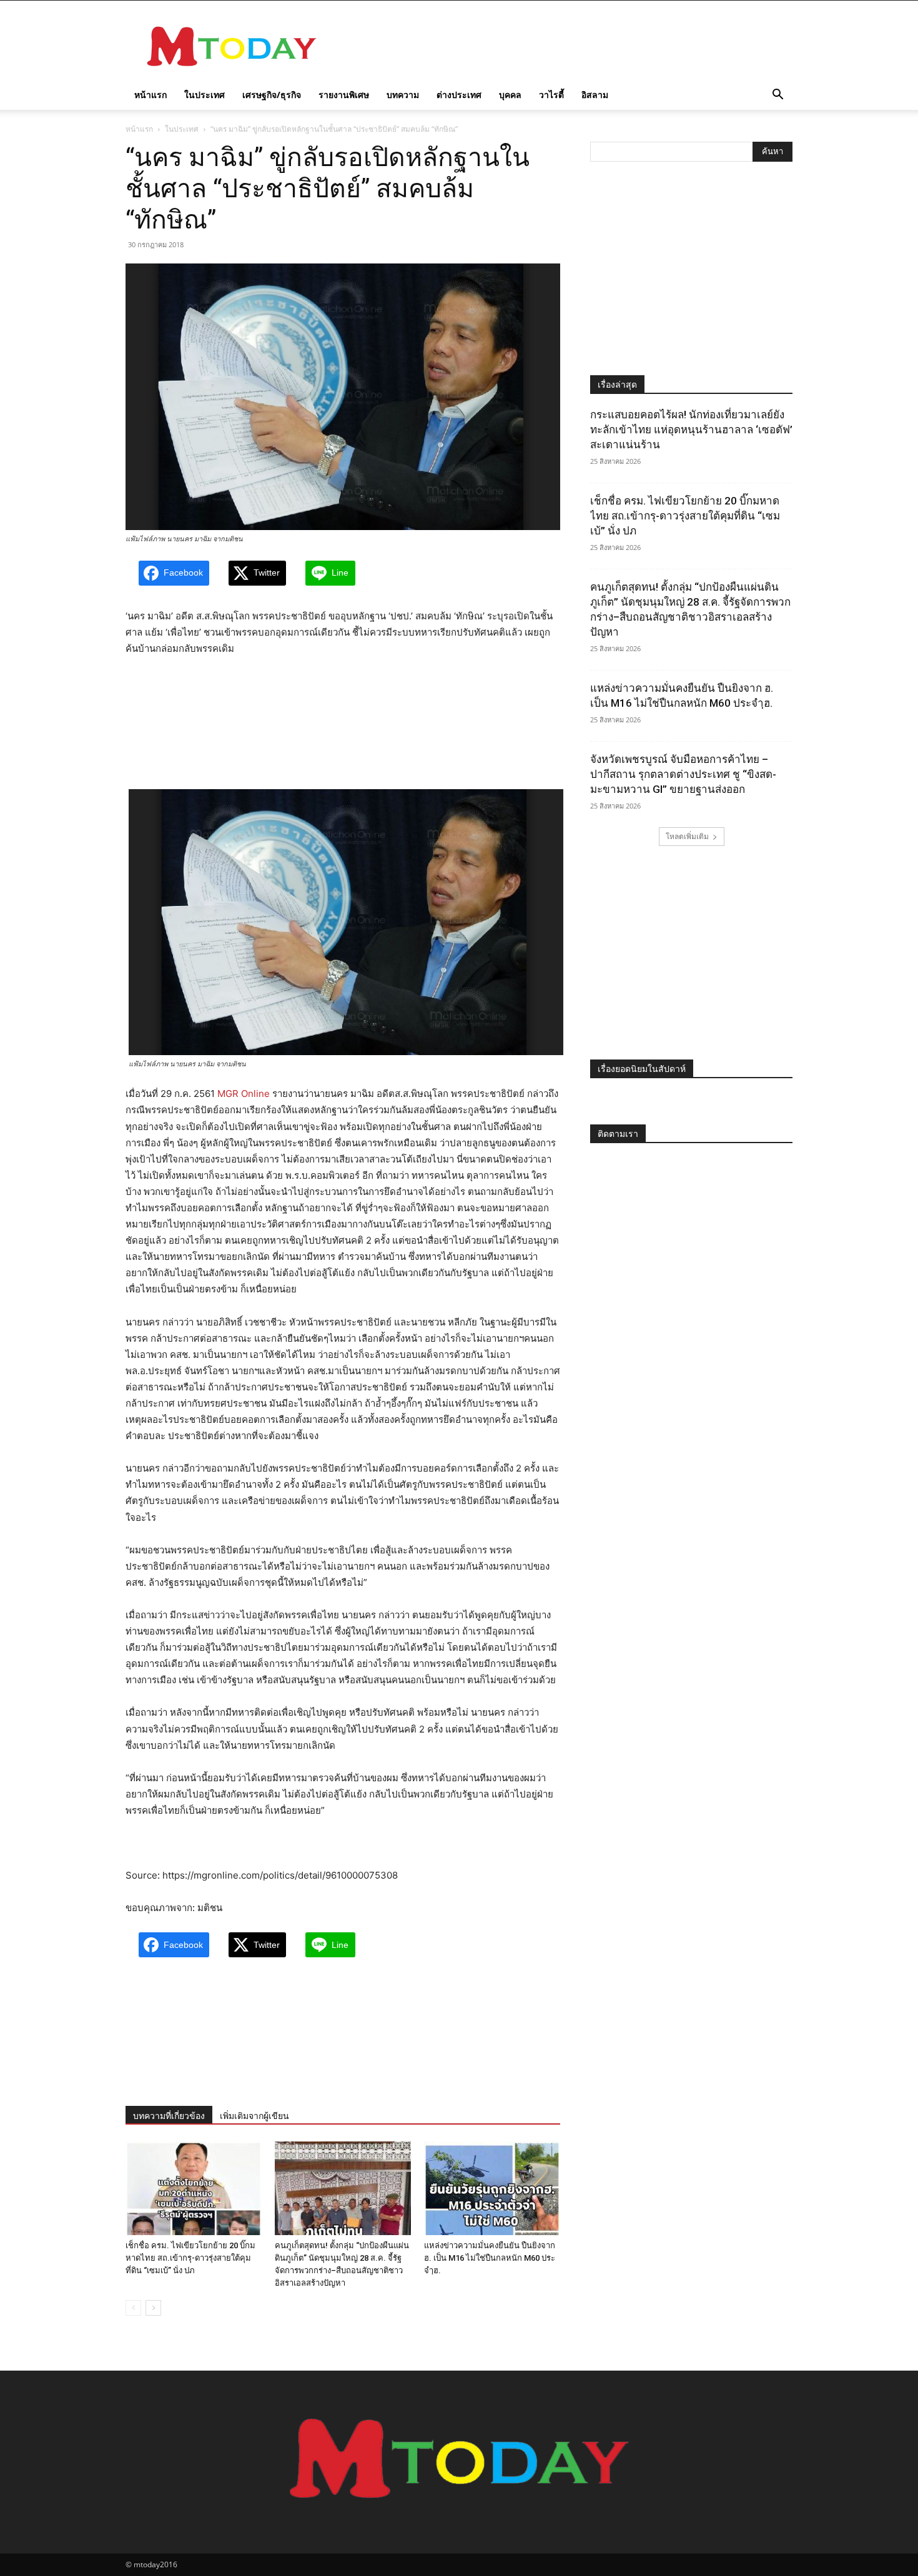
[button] (777, 96)
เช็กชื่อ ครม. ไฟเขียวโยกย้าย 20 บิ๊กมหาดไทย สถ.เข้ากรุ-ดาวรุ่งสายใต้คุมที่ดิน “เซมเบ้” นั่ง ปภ (190, 2258)
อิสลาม (595, 95)
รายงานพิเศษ (344, 95)
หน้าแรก (151, 95)
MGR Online (244, 1094)
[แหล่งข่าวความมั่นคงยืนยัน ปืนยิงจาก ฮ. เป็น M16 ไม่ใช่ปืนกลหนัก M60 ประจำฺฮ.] (492, 2188)
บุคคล (510, 95)
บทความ (403, 95)
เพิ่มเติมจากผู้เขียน (254, 2116)
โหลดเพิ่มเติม (687, 836)
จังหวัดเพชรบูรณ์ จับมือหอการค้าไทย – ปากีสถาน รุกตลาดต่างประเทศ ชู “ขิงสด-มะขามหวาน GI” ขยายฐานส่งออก (683, 774)
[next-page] (153, 2308)
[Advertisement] (565, 46)
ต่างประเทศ (459, 95)
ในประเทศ (205, 95)
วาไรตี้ (551, 95)
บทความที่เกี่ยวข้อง (169, 2116)
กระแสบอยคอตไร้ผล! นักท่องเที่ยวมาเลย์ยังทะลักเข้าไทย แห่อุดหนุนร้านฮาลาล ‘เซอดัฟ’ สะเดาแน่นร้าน (691, 430)
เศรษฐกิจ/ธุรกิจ (272, 95)
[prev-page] (133, 2308)
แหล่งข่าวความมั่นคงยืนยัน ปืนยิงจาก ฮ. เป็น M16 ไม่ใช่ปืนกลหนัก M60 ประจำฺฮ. (490, 2258)
